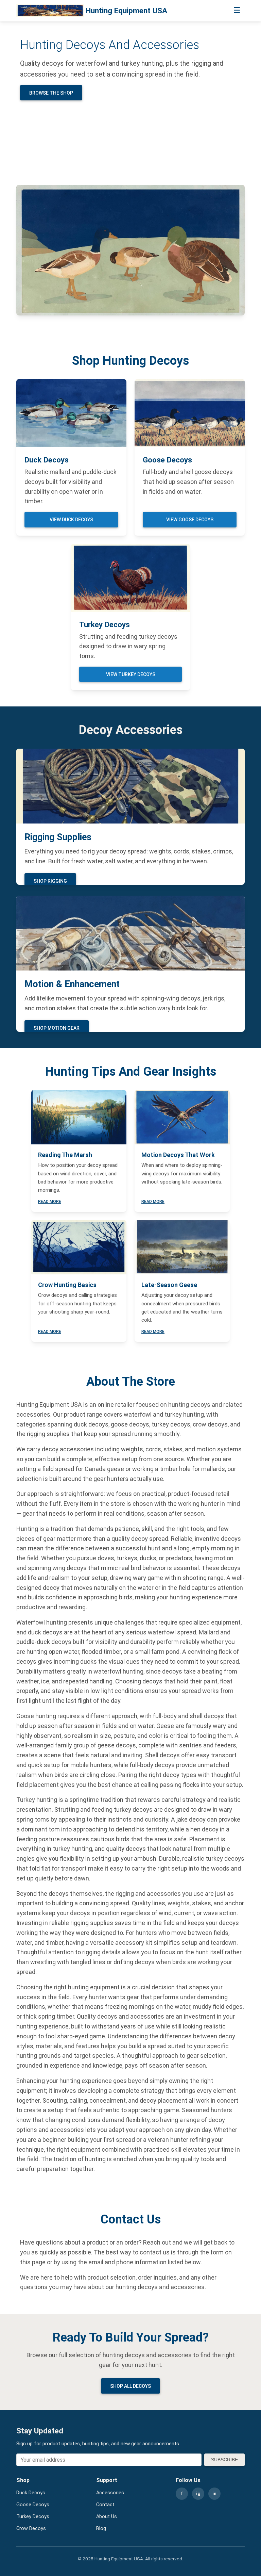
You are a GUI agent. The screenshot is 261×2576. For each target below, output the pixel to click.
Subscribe (224, 2460)
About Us (107, 2517)
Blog (101, 2529)
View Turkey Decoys (131, 674)
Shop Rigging (50, 881)
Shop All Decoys (130, 2386)
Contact (105, 2505)
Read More (50, 1202)
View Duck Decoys (71, 520)
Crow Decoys (31, 2529)
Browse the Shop (51, 93)
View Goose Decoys (190, 520)
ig (198, 2493)
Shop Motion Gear (57, 1028)
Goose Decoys (33, 2505)
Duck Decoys (31, 2493)
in (214, 2493)
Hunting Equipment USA (126, 11)
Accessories (110, 2493)
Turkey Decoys (33, 2517)
